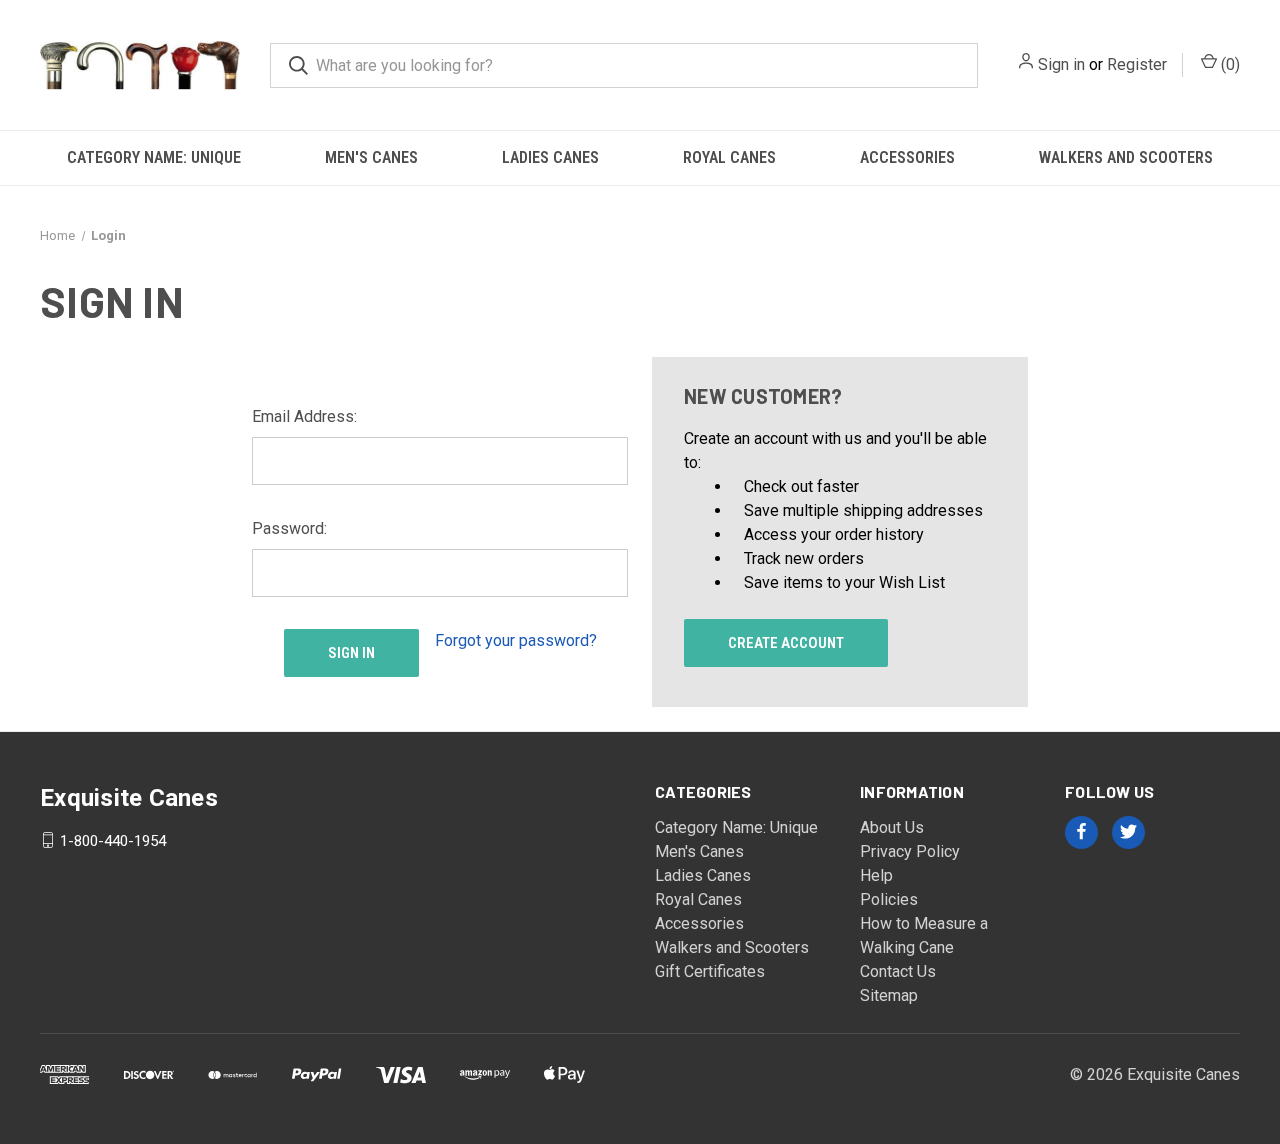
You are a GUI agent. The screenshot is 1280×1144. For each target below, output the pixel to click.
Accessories (907, 157)
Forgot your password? (516, 640)
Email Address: (304, 416)
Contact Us (898, 971)
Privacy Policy (910, 851)
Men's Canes (371, 157)
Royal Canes (729, 157)
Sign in (1061, 64)
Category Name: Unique (154, 157)
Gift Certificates (710, 971)
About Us (892, 827)
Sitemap (889, 995)
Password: (289, 528)
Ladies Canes (550, 157)
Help (876, 875)
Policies (889, 899)
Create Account (786, 643)
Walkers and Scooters (1126, 157)
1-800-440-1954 (113, 840)
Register (1137, 64)
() (1228, 64)
